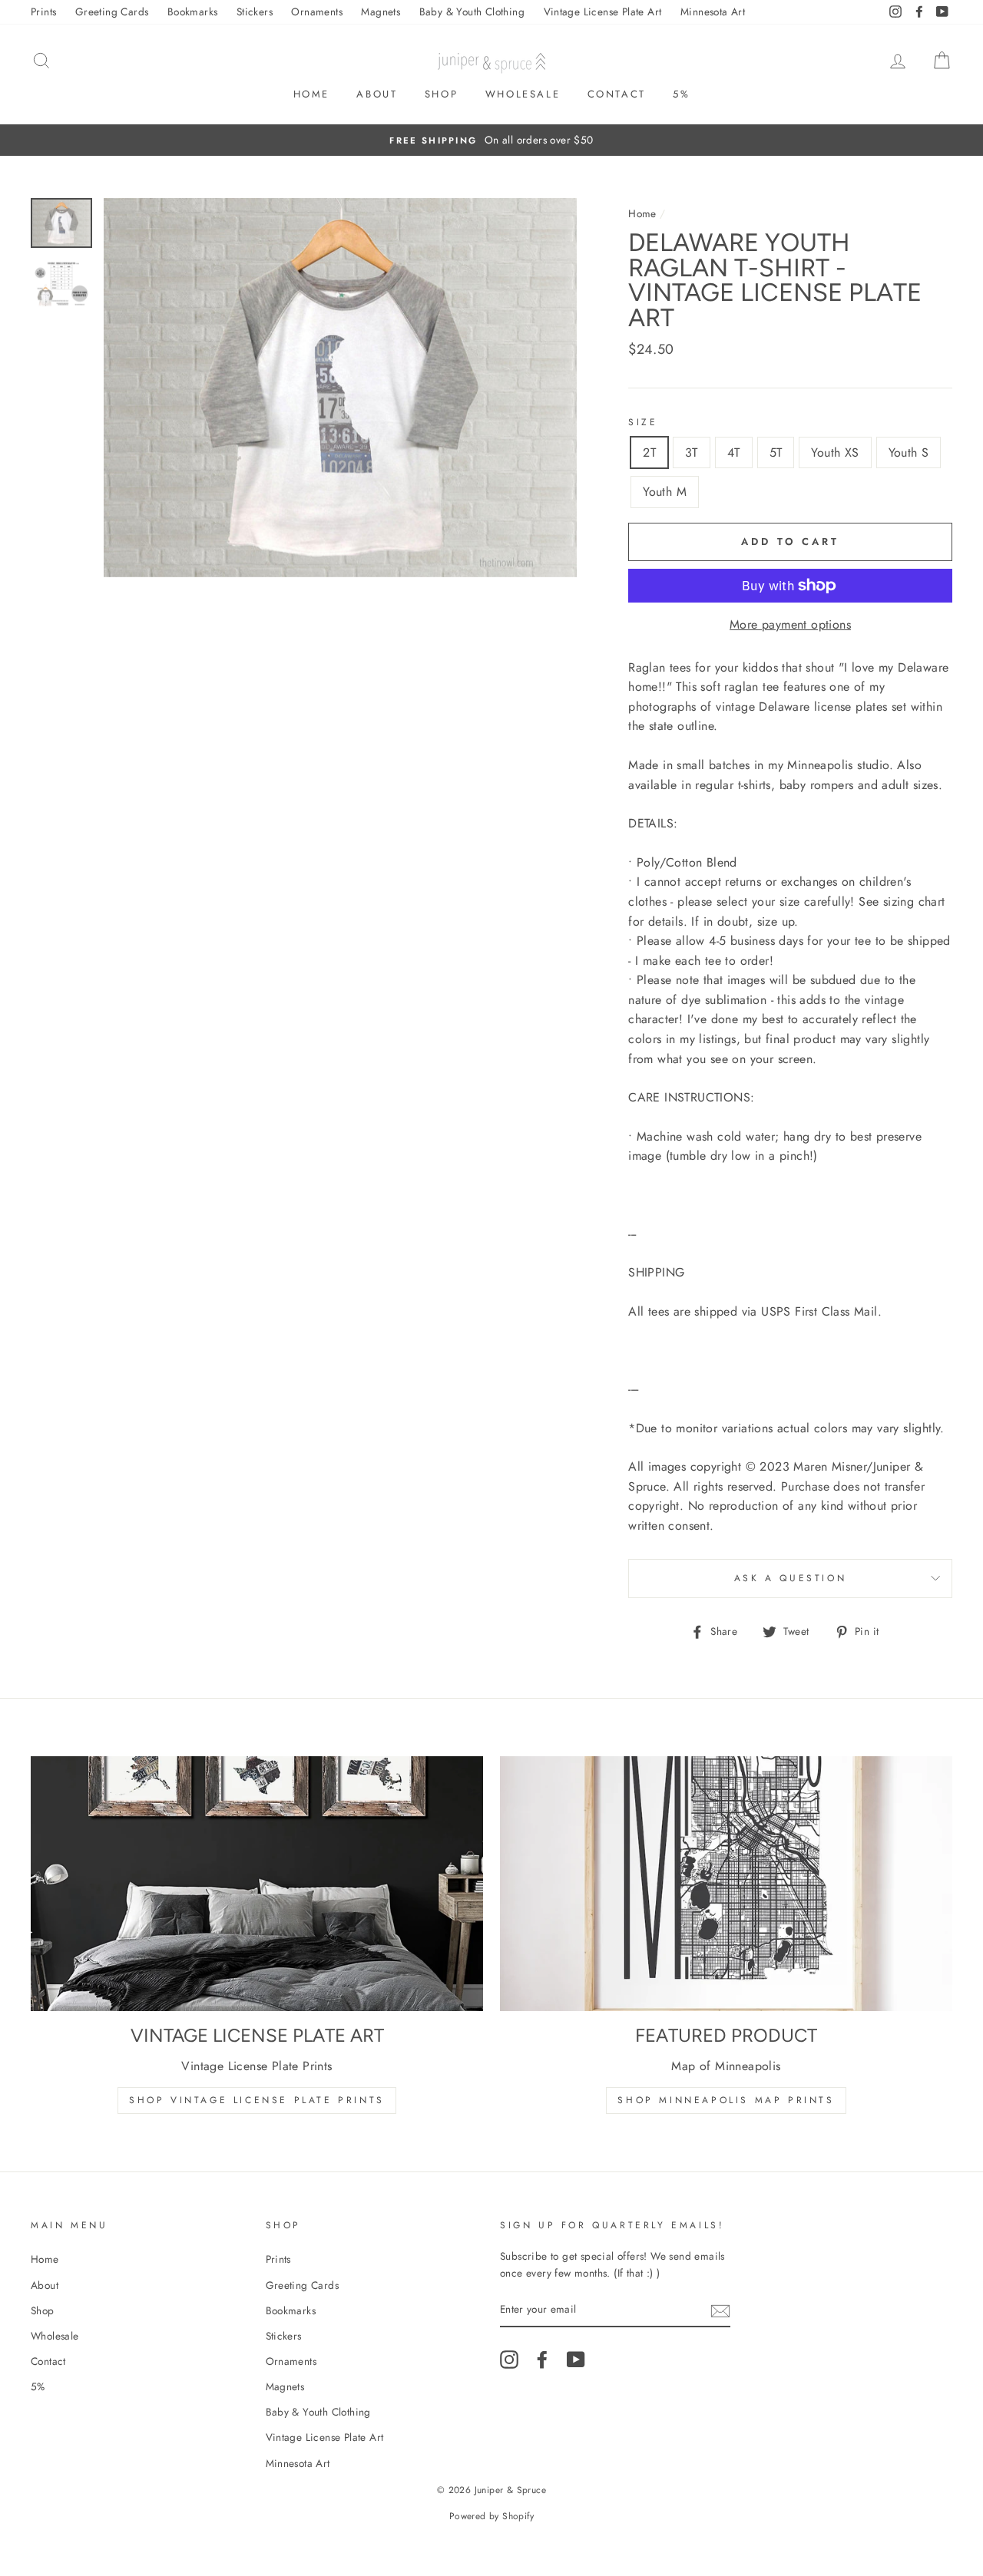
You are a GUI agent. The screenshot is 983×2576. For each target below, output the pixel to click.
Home (311, 94)
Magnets (381, 12)
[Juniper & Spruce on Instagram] (509, 2360)
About (377, 94)
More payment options (790, 624)
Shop (441, 94)
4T (734, 452)
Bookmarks (193, 12)
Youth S (909, 452)
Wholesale (523, 94)
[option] (491, 140)
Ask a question (790, 1578)
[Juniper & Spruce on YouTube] (576, 2360)
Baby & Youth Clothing (472, 12)
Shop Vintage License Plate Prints (257, 2100)
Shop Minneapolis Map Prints (726, 2100)
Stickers (255, 12)
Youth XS (835, 452)
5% (681, 94)
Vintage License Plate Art (603, 12)
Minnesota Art (713, 12)
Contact (617, 94)
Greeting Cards (112, 12)
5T (776, 452)
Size (643, 422)
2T (649, 452)
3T (692, 452)
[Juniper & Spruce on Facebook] (542, 2360)
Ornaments (317, 12)
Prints (43, 12)
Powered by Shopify (491, 2516)
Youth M (665, 492)
